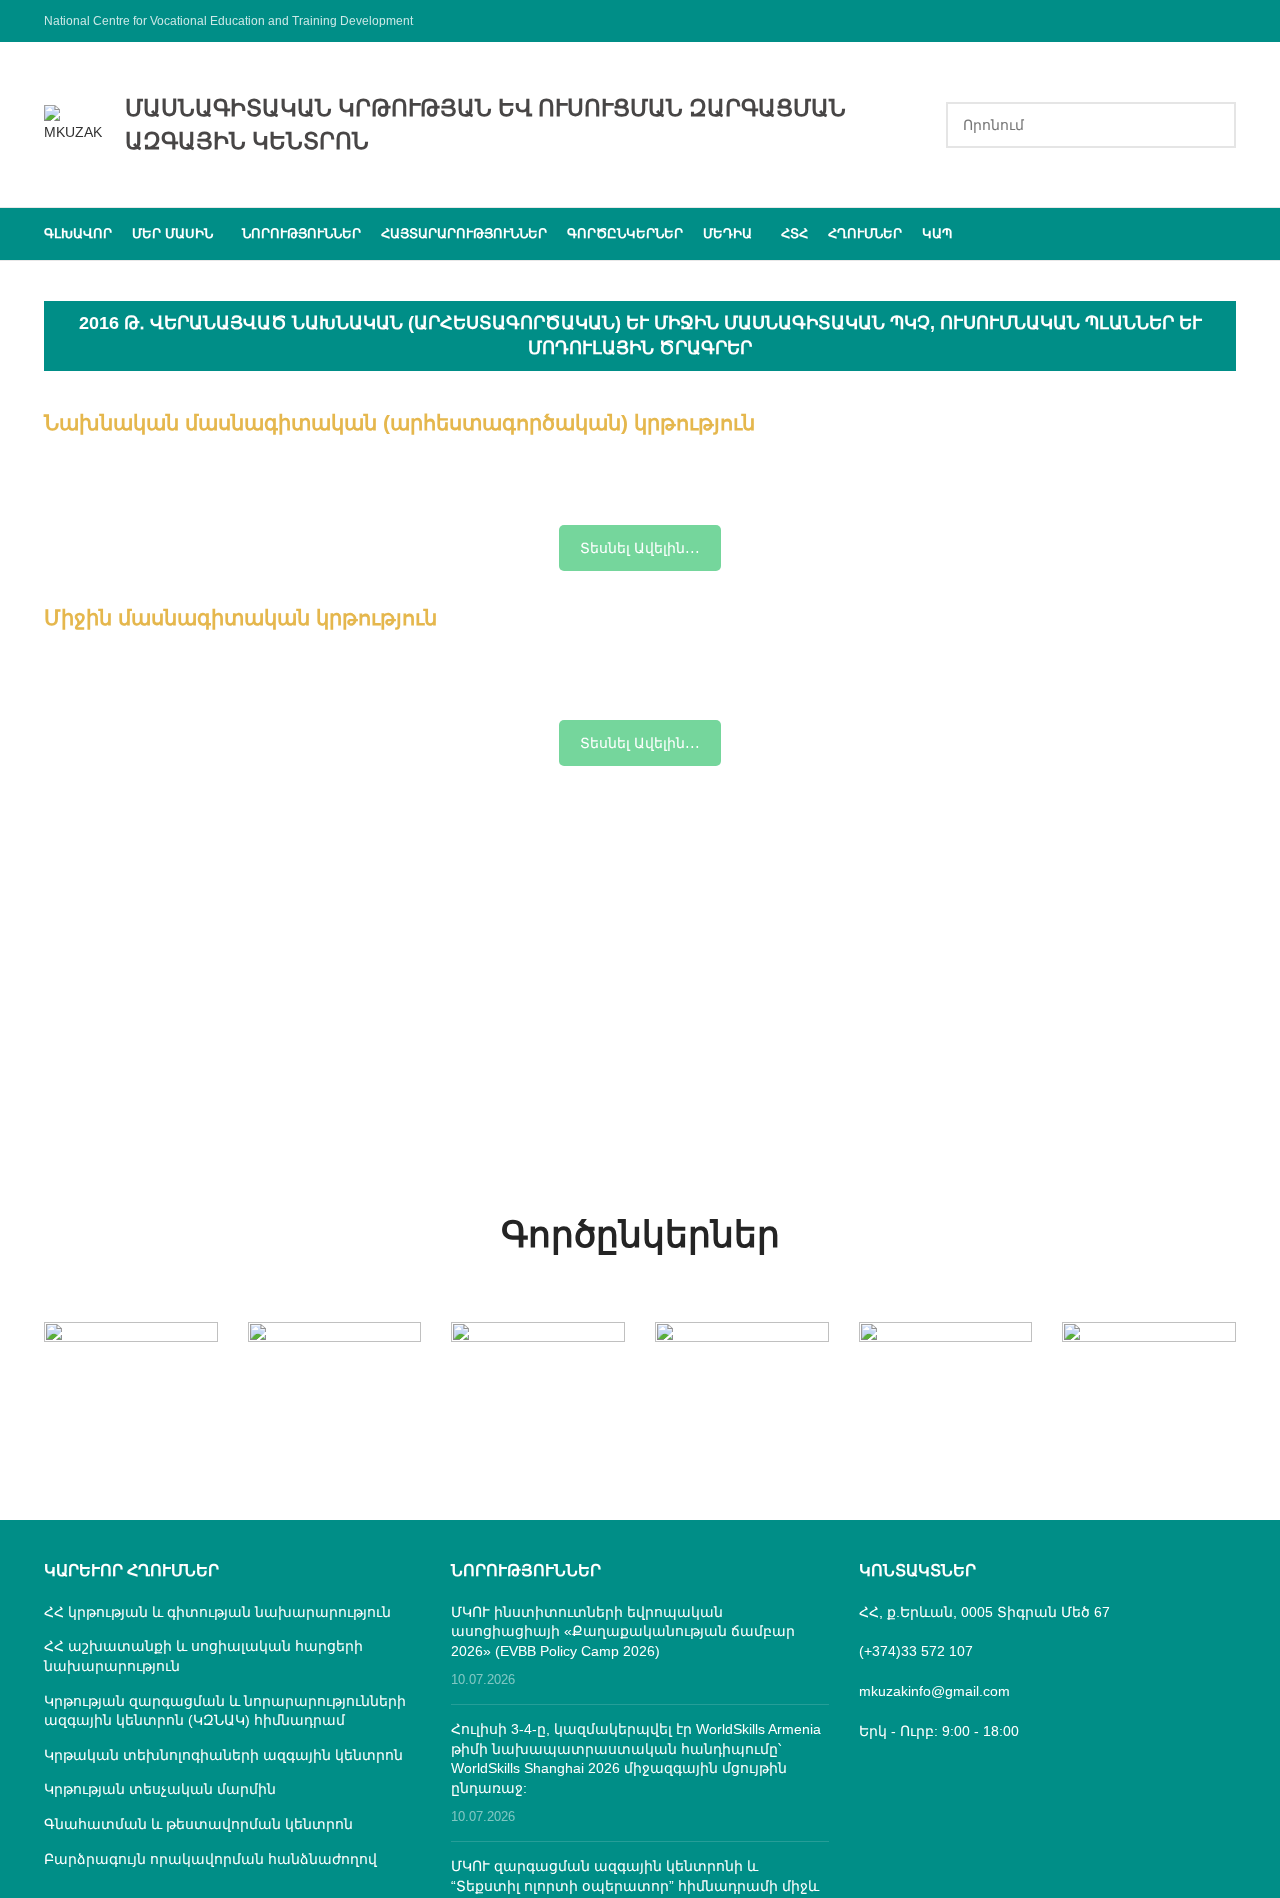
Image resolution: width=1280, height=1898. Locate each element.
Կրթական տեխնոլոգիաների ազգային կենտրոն (223, 1755)
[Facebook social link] (1223, 20)
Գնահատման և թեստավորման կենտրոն (198, 1824)
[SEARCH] (1213, 125)
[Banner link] (131, 1365)
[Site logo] (74, 123)
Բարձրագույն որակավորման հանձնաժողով (210, 1859)
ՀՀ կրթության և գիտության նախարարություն (217, 1612)
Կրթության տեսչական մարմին (160, 1789)
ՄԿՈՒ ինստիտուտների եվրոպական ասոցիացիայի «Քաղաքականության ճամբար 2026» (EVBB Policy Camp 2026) (623, 1631)
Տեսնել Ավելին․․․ (640, 548)
